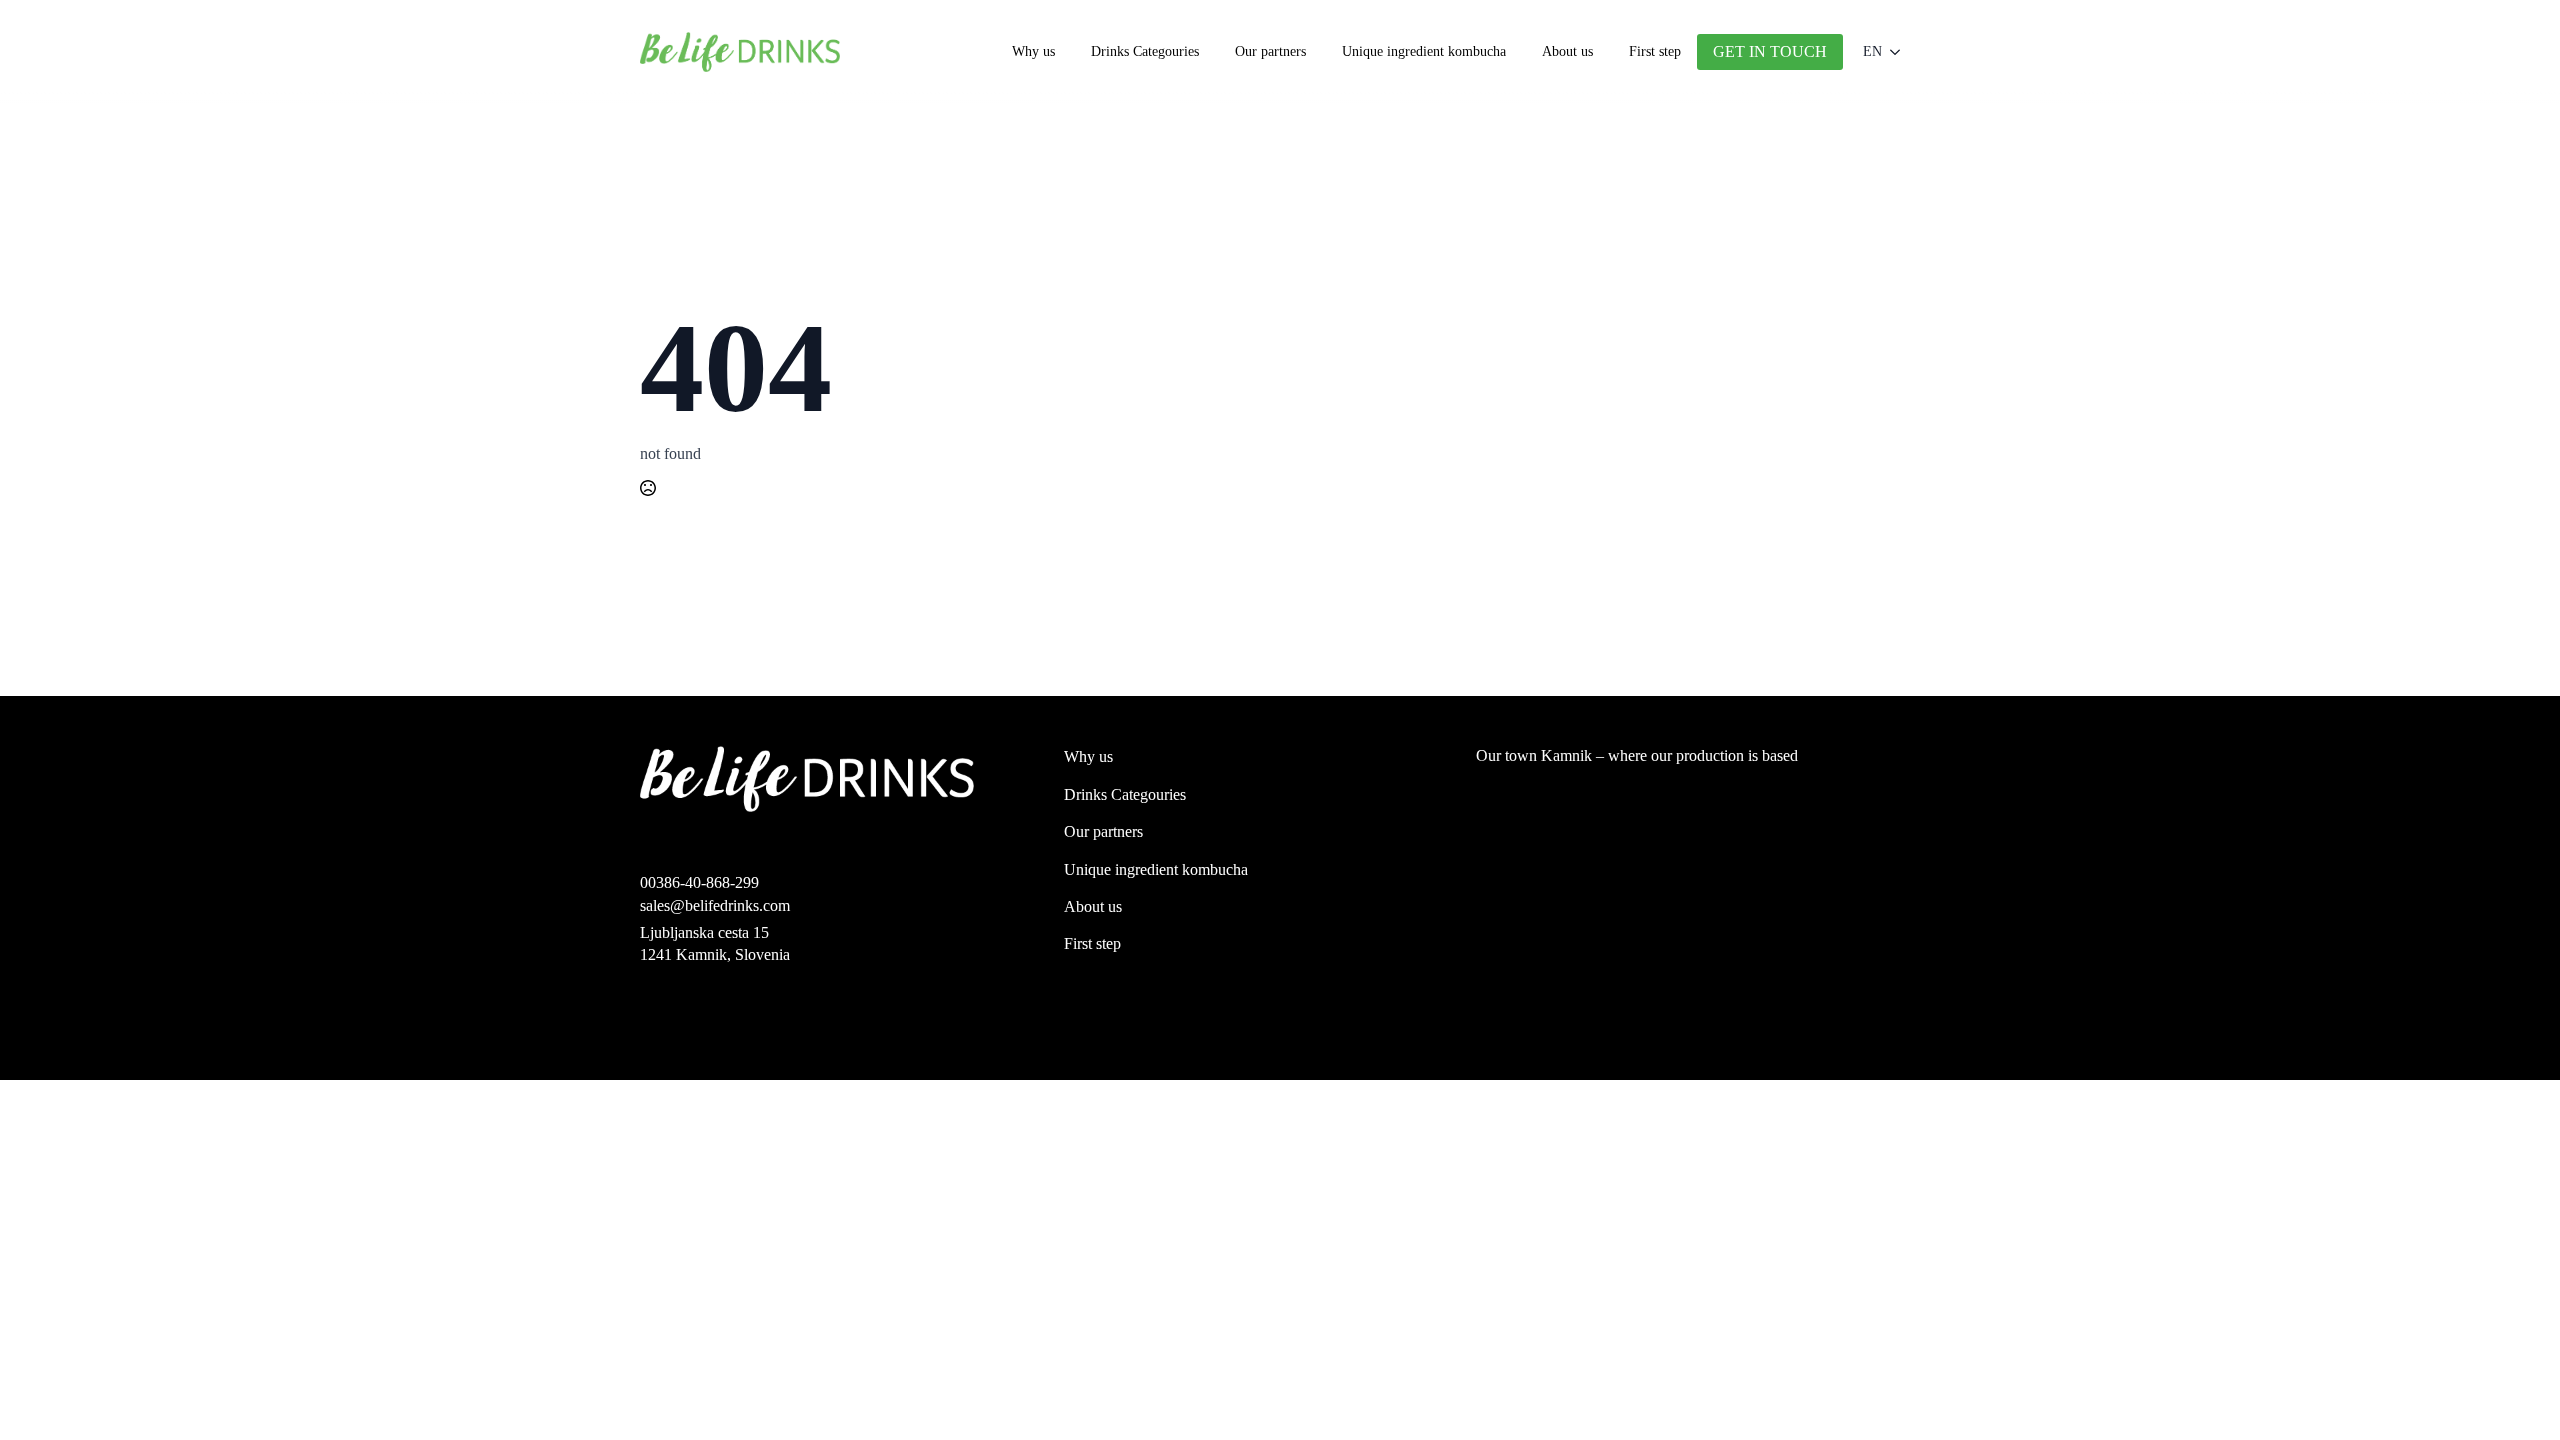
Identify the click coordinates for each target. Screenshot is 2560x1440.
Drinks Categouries (1145, 51)
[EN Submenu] (1901, 52)
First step (1655, 51)
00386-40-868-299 (699, 882)
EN (1872, 51)
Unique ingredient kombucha (1424, 51)
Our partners (1270, 51)
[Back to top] (2513, 1393)
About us (1567, 51)
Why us (1033, 51)
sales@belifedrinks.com (715, 905)
